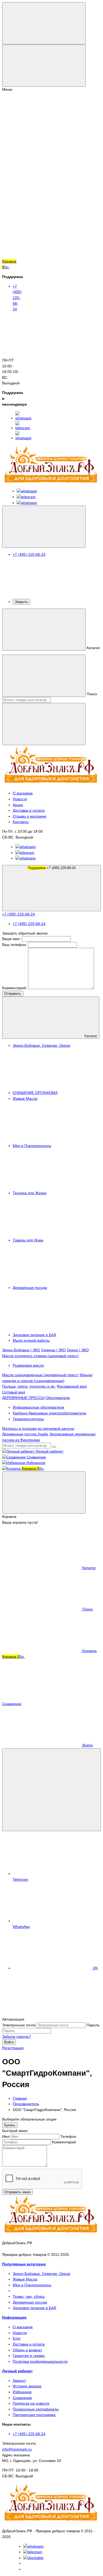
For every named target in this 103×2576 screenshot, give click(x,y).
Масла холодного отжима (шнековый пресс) (40, 1356)
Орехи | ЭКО (78, 1350)
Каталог (90, 1036)
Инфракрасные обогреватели (38, 1407)
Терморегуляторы (28, 1419)
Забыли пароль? (17, 2036)
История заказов (27, 2386)
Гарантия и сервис (29, 2356)
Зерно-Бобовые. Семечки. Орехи (41, 2274)
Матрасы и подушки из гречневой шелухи (38, 1428)
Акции (18, 805)
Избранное (22, 2392)
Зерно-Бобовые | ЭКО (21, 1350)
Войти (9, 2042)
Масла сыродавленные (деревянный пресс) (40, 1375)
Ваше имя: (11, 939)
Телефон (68, 2136)
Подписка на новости (31, 2403)
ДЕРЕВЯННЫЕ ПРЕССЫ (23, 1398)
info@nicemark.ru (17, 2449)
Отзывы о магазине (29, 816)
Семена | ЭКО (53, 1350)
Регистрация (13, 2048)
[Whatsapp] (33, 2546)
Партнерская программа (34, 2415)
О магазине (23, 793)
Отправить (13, 994)
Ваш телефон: (15, 945)
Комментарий (64, 2142)
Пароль (93, 2025)
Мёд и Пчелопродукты (32, 2285)
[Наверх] (42, 2013)
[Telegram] (33, 2552)
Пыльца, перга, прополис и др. (29, 1386)
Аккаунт (19, 2380)
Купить (10, 2125)
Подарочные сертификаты (36, 2409)
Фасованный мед (72, 1386)
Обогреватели (58, 1398)
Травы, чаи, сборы (29, 2296)
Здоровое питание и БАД (34, 2308)
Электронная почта (19, 2025)
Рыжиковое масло (28, 1365)
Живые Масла (25, 2279)
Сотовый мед (14, 1392)
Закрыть (21, 602)
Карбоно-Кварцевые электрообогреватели (49, 1413)
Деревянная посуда (30, 2302)
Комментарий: (15, 988)
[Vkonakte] (33, 2558)
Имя (6, 2136)
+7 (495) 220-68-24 (52, 868)
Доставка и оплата (29, 810)
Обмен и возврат (27, 2350)
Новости (20, 799)
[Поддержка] (44, 527)
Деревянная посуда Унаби (25, 1434)
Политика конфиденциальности (40, 2361)
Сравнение (22, 2398)
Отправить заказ (17, 2192)
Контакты (21, 822)
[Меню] (44, 23)
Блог (17, 2338)
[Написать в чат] (51, 1790)
